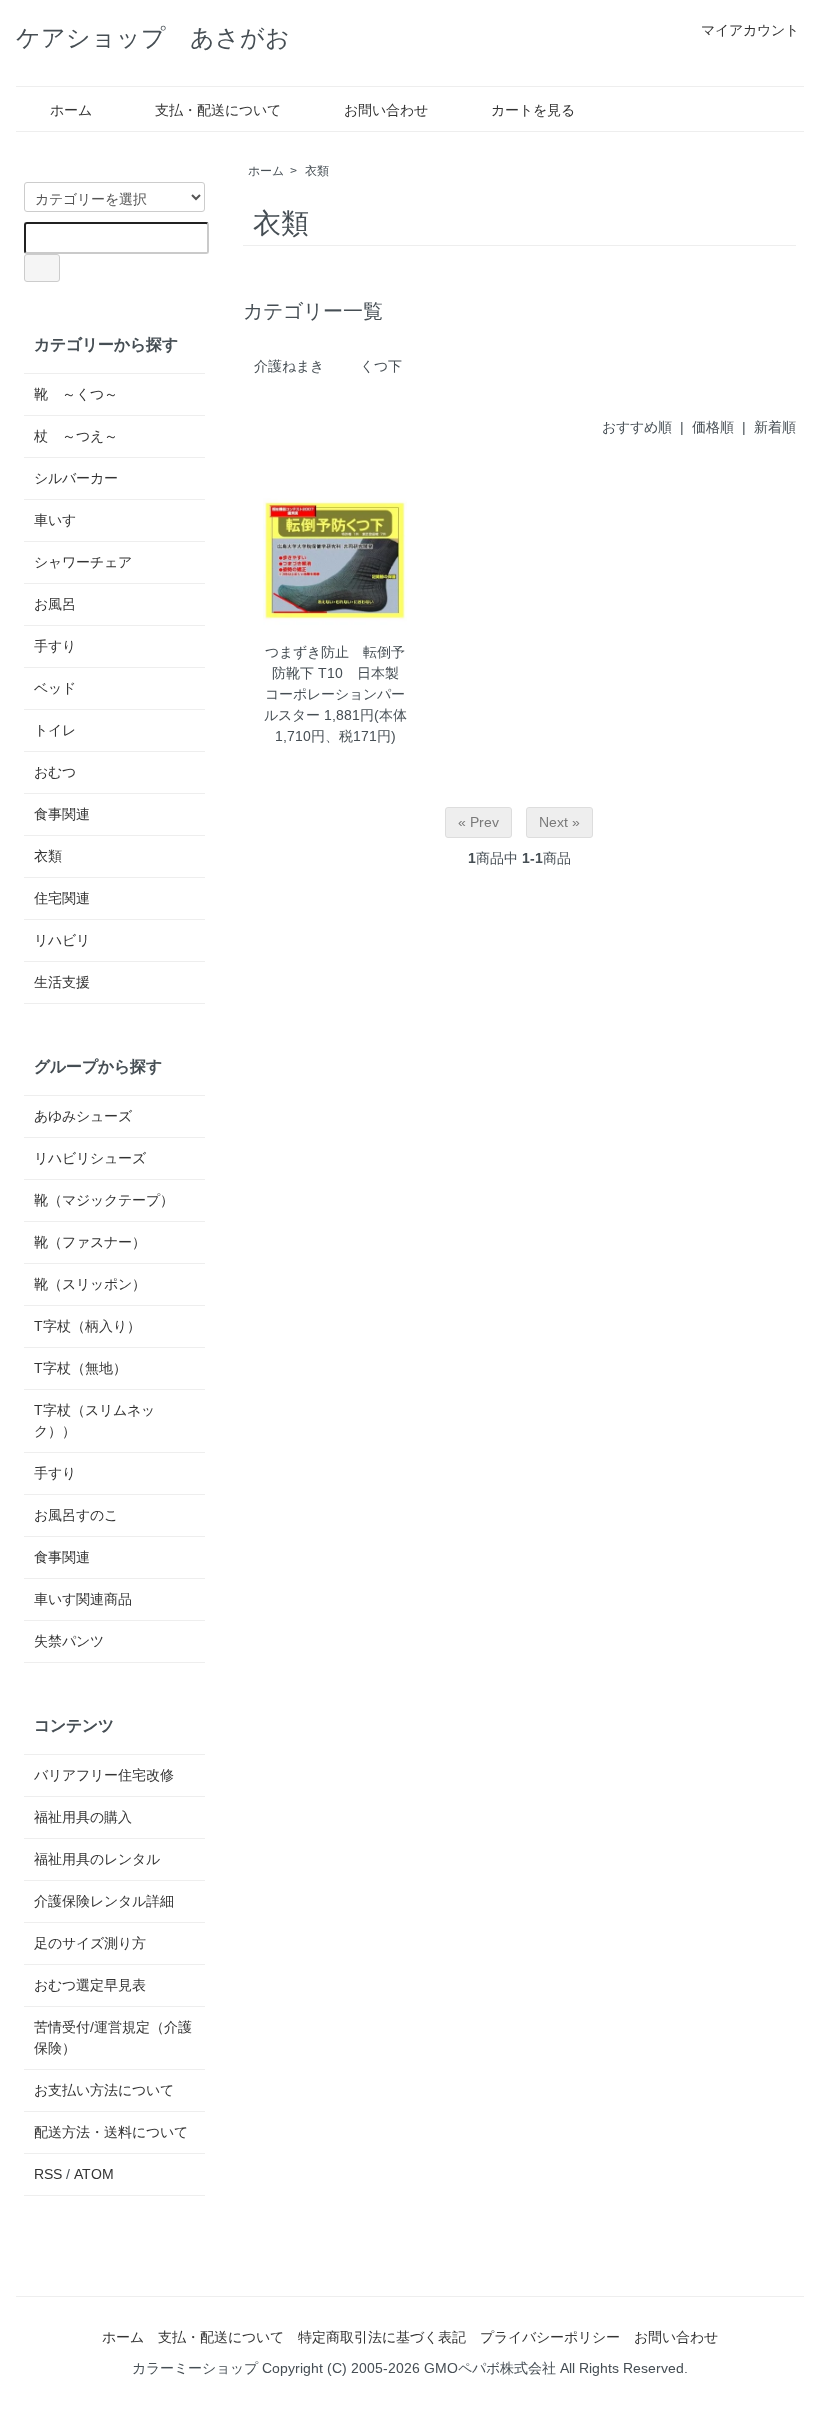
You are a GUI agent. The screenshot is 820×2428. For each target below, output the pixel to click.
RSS (48, 2174)
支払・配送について (218, 110)
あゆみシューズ (83, 1116)
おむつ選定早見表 (90, 1985)
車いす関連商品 (83, 1599)
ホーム (71, 110)
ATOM (94, 2174)
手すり (55, 646)
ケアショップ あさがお (153, 37)
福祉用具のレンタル (97, 1859)
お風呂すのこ (76, 1515)
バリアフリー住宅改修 (104, 1775)
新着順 (775, 427)
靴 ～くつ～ (76, 394)
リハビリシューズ (90, 1158)
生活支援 (62, 982)
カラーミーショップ (195, 2368)
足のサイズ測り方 (90, 1943)
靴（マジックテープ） (104, 1200)
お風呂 (55, 604)
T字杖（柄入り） (87, 1326)
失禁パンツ (69, 1641)
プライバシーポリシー (550, 2337)
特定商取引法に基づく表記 (382, 2337)
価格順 (713, 427)
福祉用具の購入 (83, 1817)
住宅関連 (62, 898)
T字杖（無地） (80, 1368)
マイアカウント (750, 30)
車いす (55, 520)
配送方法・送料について (111, 2132)
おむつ (55, 772)
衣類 (317, 171)
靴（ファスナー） (90, 1242)
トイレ (55, 730)
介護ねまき (289, 366)
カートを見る (533, 110)
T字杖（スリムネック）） (94, 1420)
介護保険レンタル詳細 (104, 1901)
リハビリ (62, 940)
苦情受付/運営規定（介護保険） (113, 2037)
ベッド (55, 688)
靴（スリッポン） (90, 1284)
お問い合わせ (386, 110)
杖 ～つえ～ (76, 436)
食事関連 (62, 814)
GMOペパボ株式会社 (490, 2368)
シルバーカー (76, 478)
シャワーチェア (83, 562)
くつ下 (381, 366)
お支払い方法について (104, 2090)
